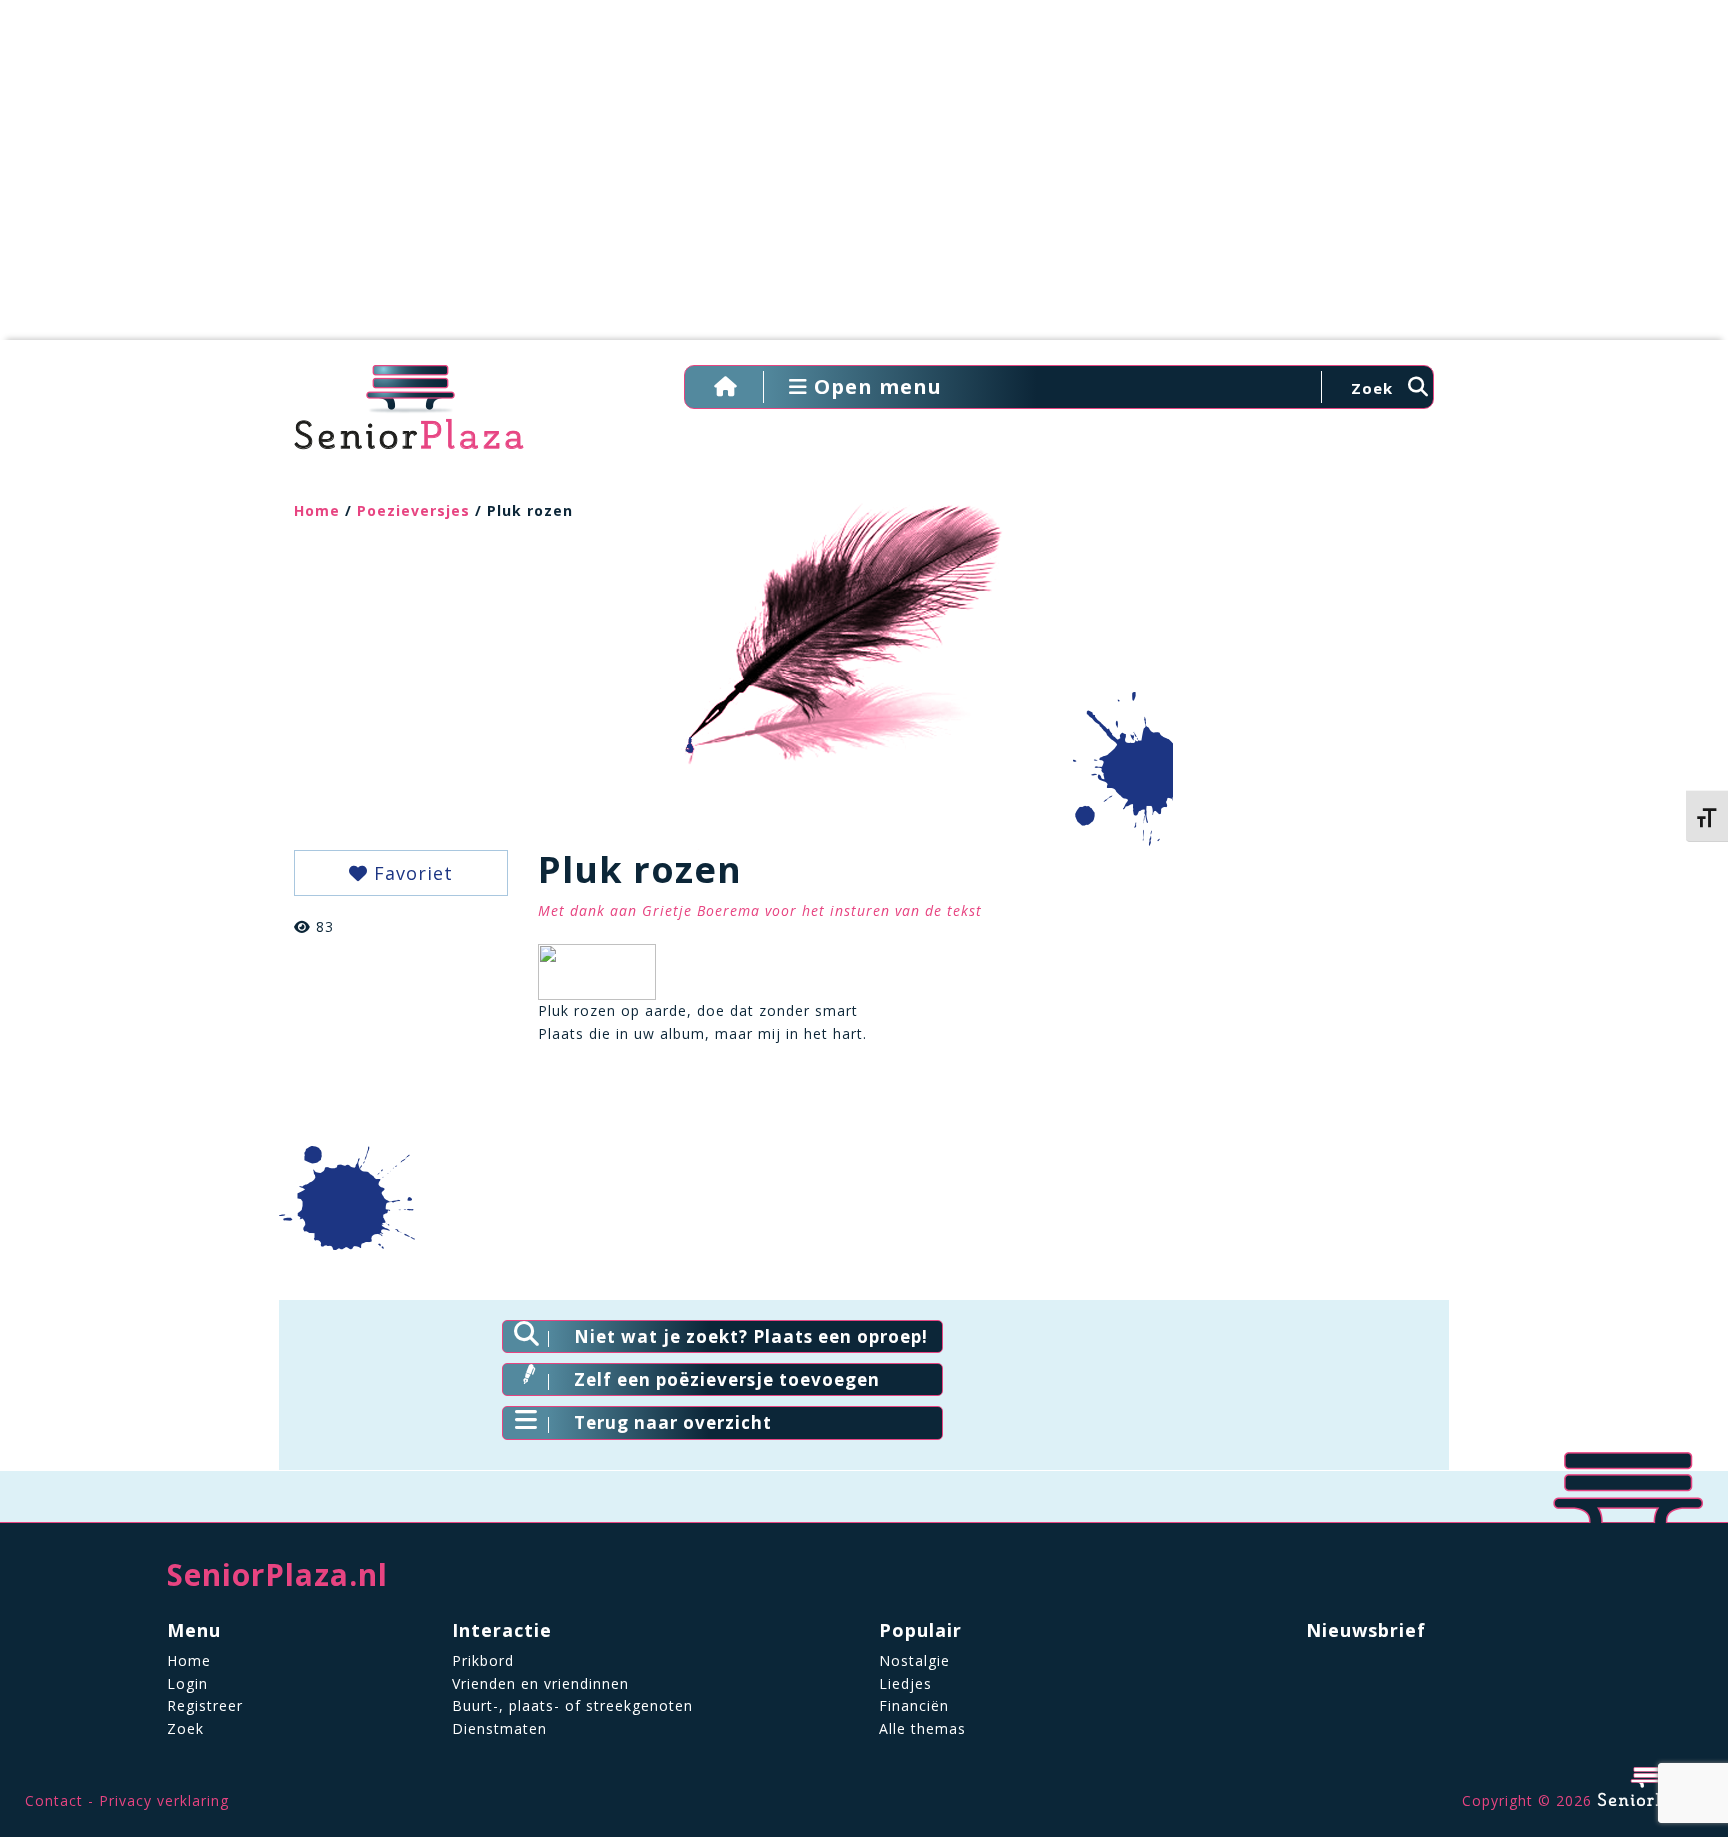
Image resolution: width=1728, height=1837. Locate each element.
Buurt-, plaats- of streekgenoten (572, 1705)
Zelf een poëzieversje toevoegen (727, 1379)
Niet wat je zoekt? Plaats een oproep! (751, 1336)
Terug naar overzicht (673, 1422)
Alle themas (922, 1728)
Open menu (875, 386)
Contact (54, 1800)
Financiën (914, 1705)
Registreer (205, 1705)
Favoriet (410, 873)
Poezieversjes (413, 510)
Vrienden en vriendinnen (540, 1683)
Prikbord (483, 1660)
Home (317, 510)
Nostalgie (914, 1660)
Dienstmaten (499, 1728)
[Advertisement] (864, 180)
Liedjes (905, 1683)
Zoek (185, 1728)
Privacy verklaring (164, 1800)
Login (187, 1683)
